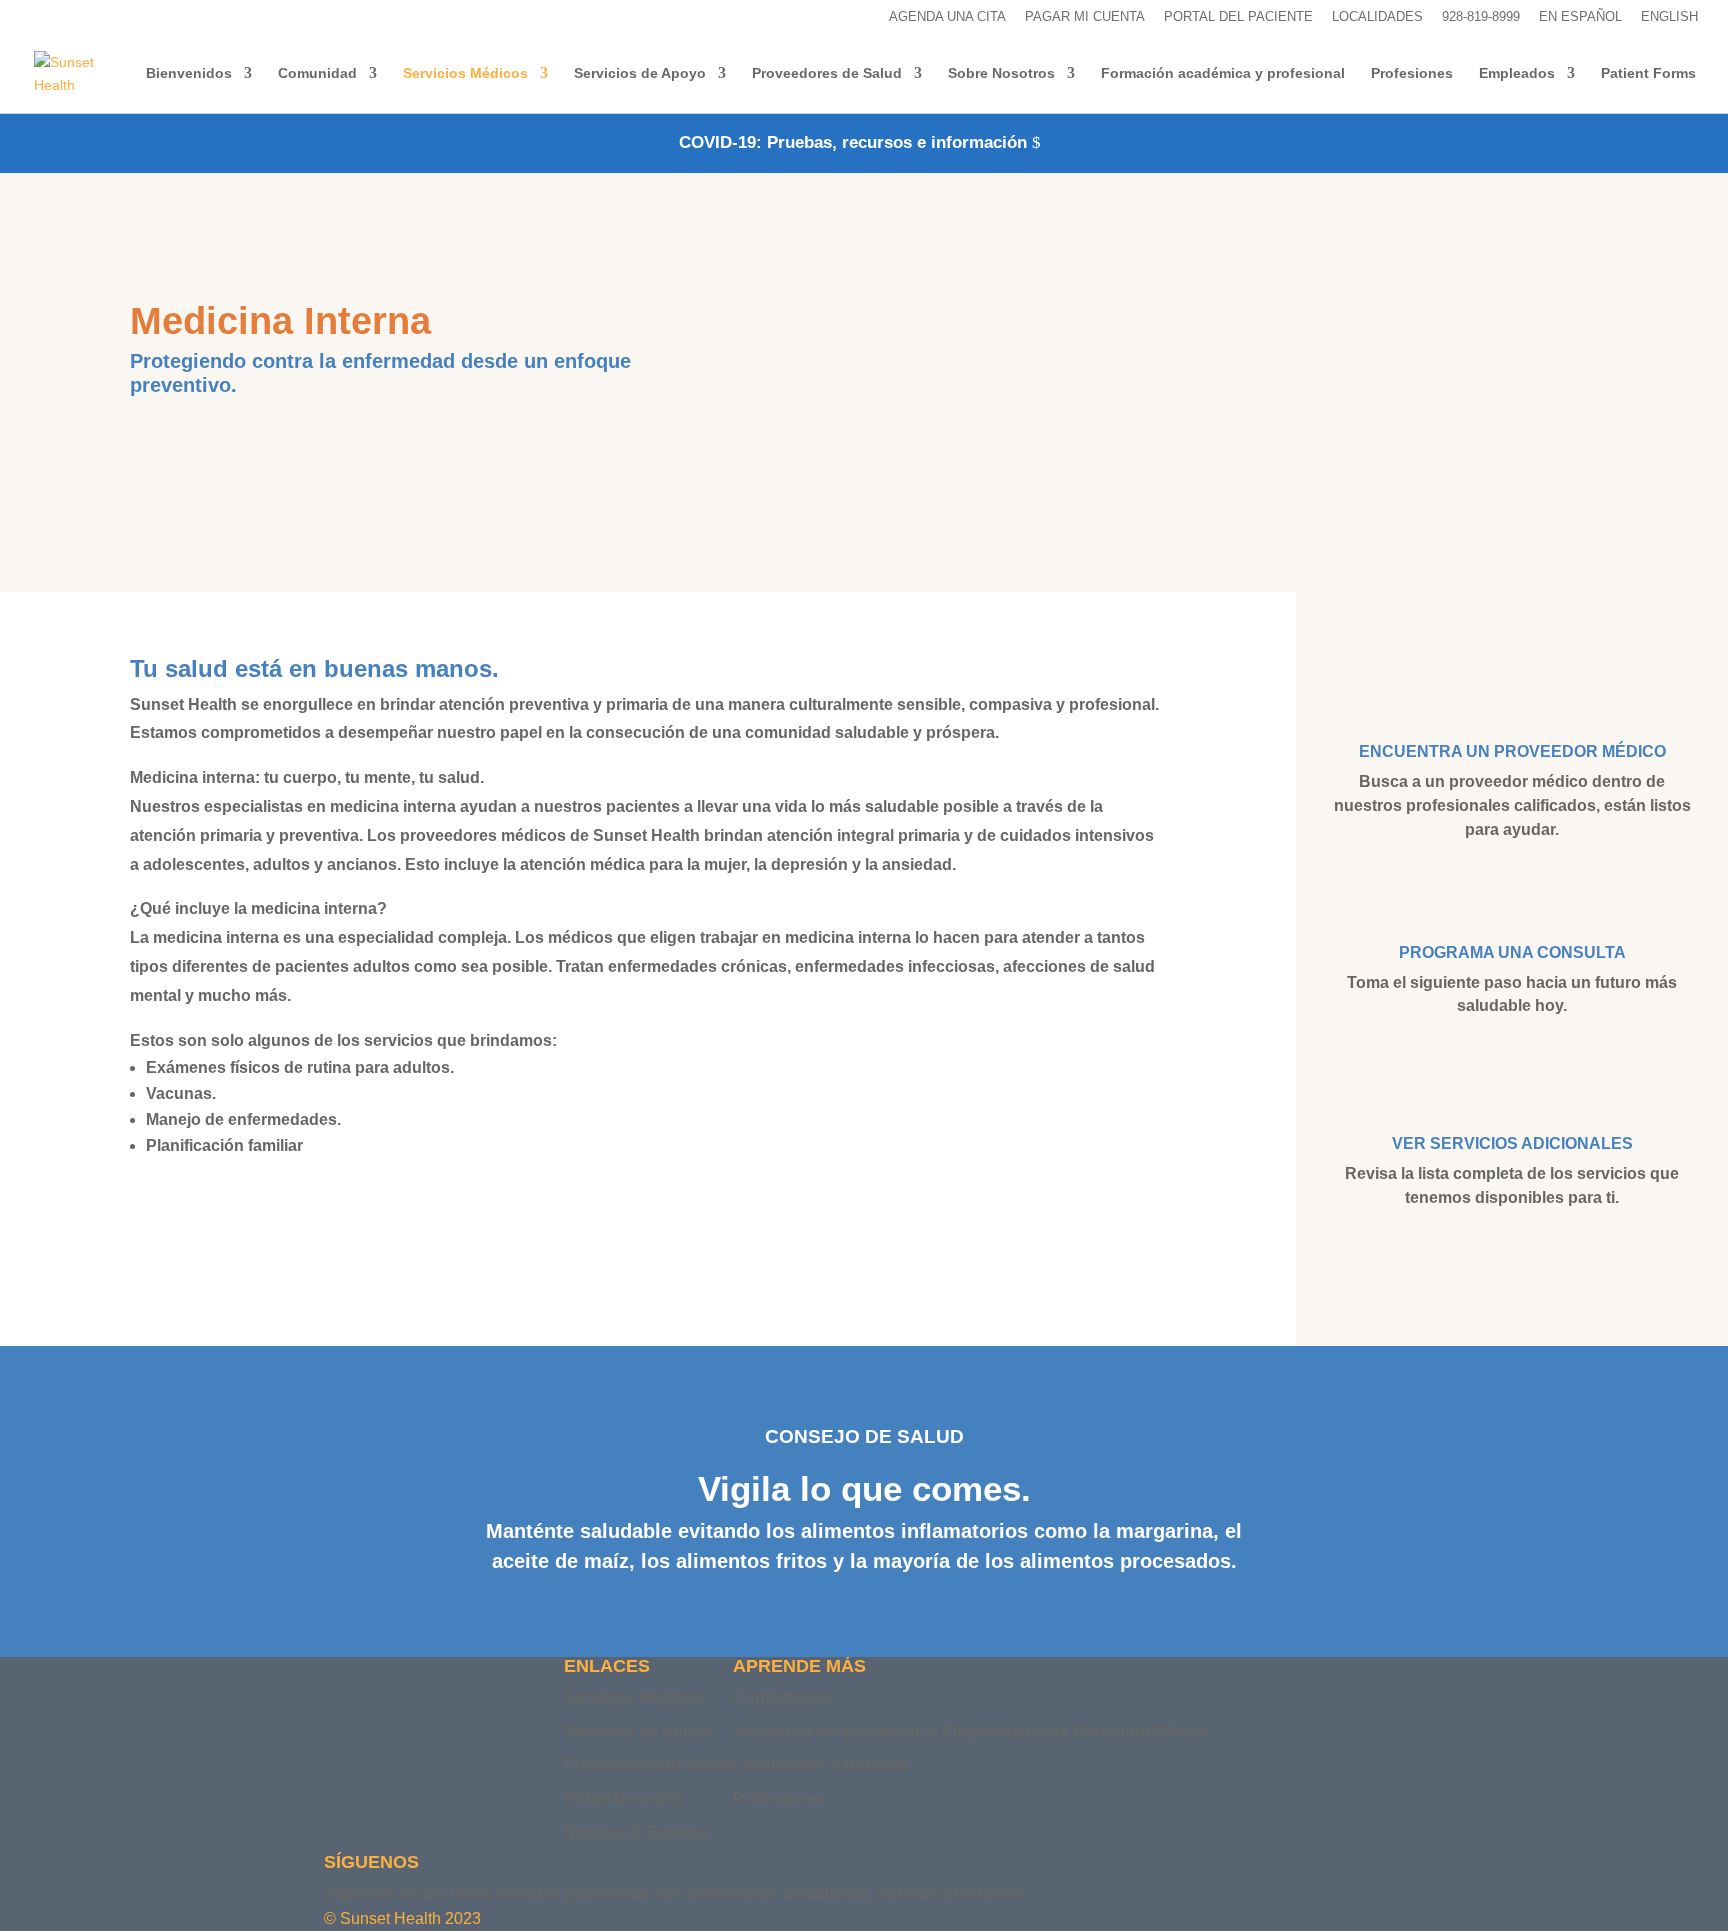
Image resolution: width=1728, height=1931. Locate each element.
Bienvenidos (189, 73)
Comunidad (317, 73)
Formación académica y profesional (1223, 73)
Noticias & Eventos (636, 1832)
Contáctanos (782, 1697)
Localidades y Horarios (821, 1764)
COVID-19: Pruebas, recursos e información (853, 142)
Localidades (1377, 17)
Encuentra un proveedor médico (1512, 751)
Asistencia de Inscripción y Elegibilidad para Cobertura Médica (970, 1731)
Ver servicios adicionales (1512, 1143)
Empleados (1517, 73)
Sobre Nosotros (1001, 73)
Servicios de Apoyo (640, 73)
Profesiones (1412, 73)
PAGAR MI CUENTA (1085, 17)
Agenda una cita (947, 17)
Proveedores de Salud (827, 73)
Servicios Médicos (465, 73)
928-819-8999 (1481, 17)
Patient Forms (1648, 73)
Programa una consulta (1512, 952)
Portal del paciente (1238, 17)
